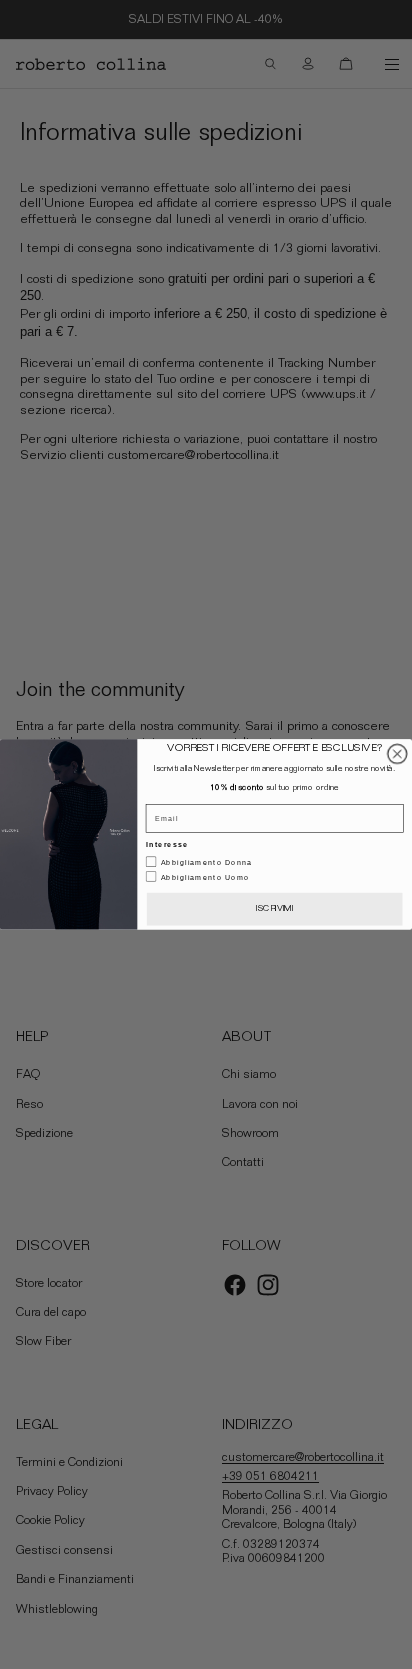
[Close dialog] (397, 753)
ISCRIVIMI (275, 909)
